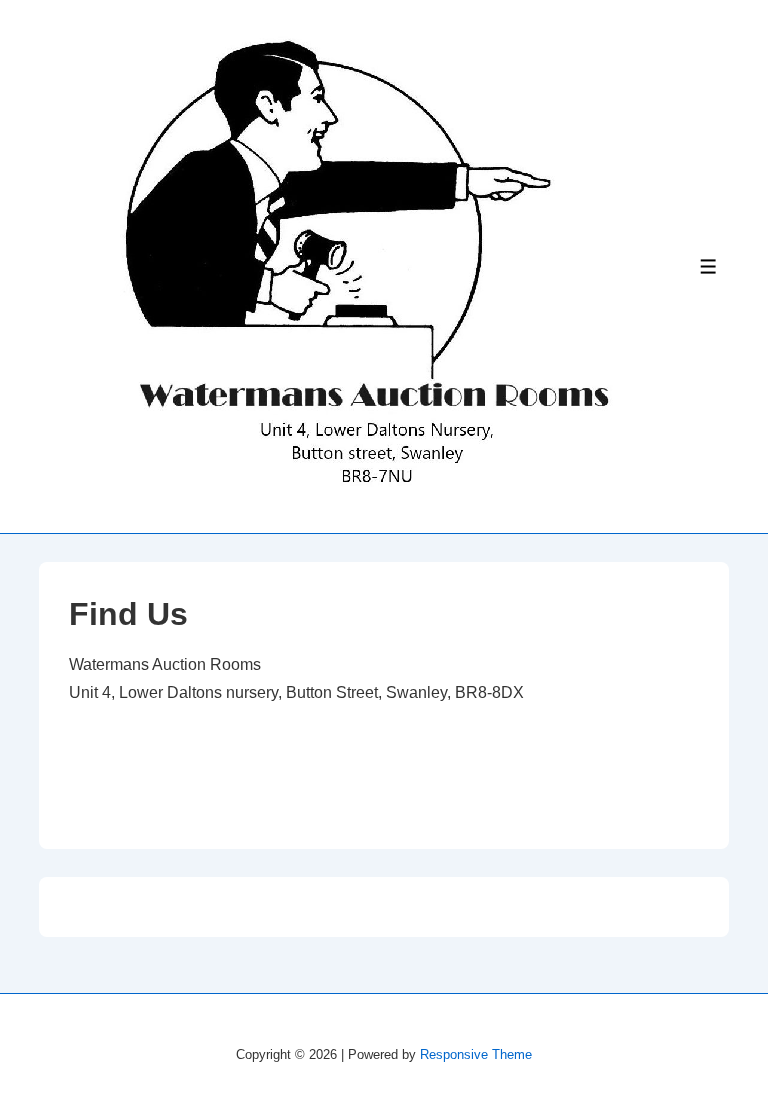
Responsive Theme (476, 1054)
